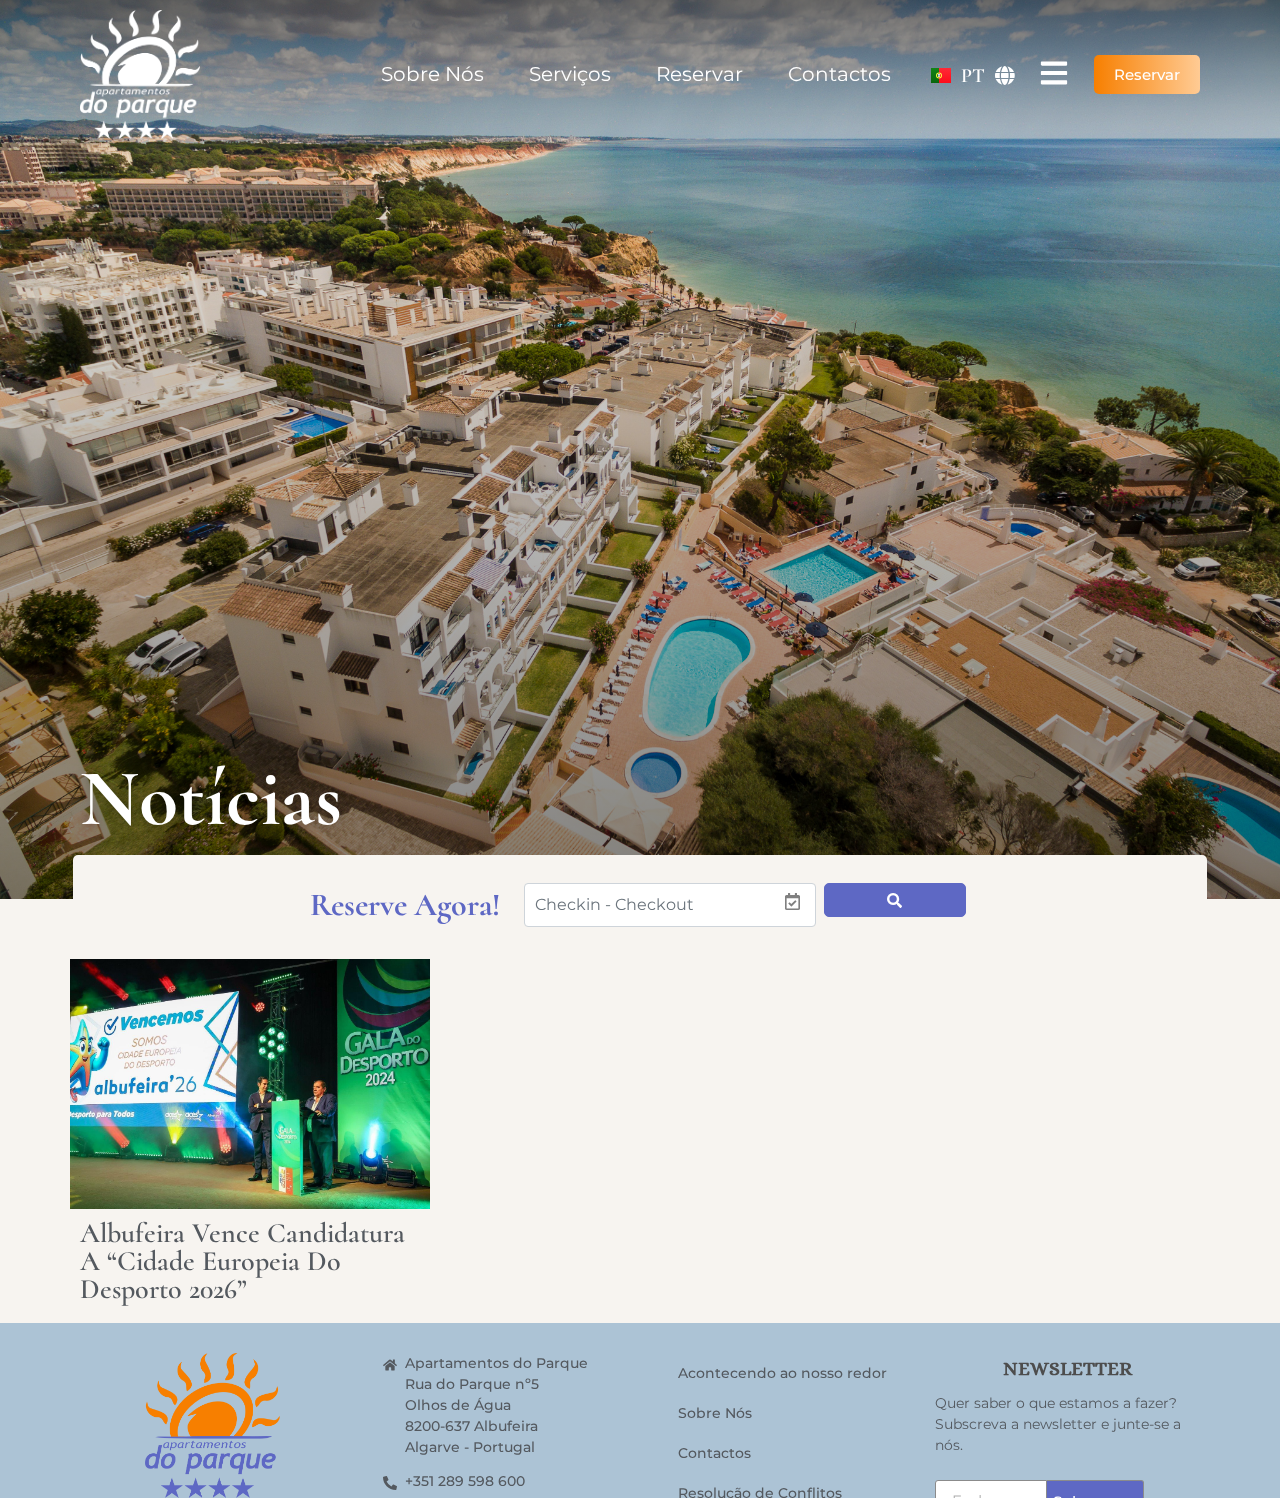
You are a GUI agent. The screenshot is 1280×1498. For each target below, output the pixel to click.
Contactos (839, 74)
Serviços (570, 74)
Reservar (699, 74)
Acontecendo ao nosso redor (782, 1373)
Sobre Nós (432, 74)
